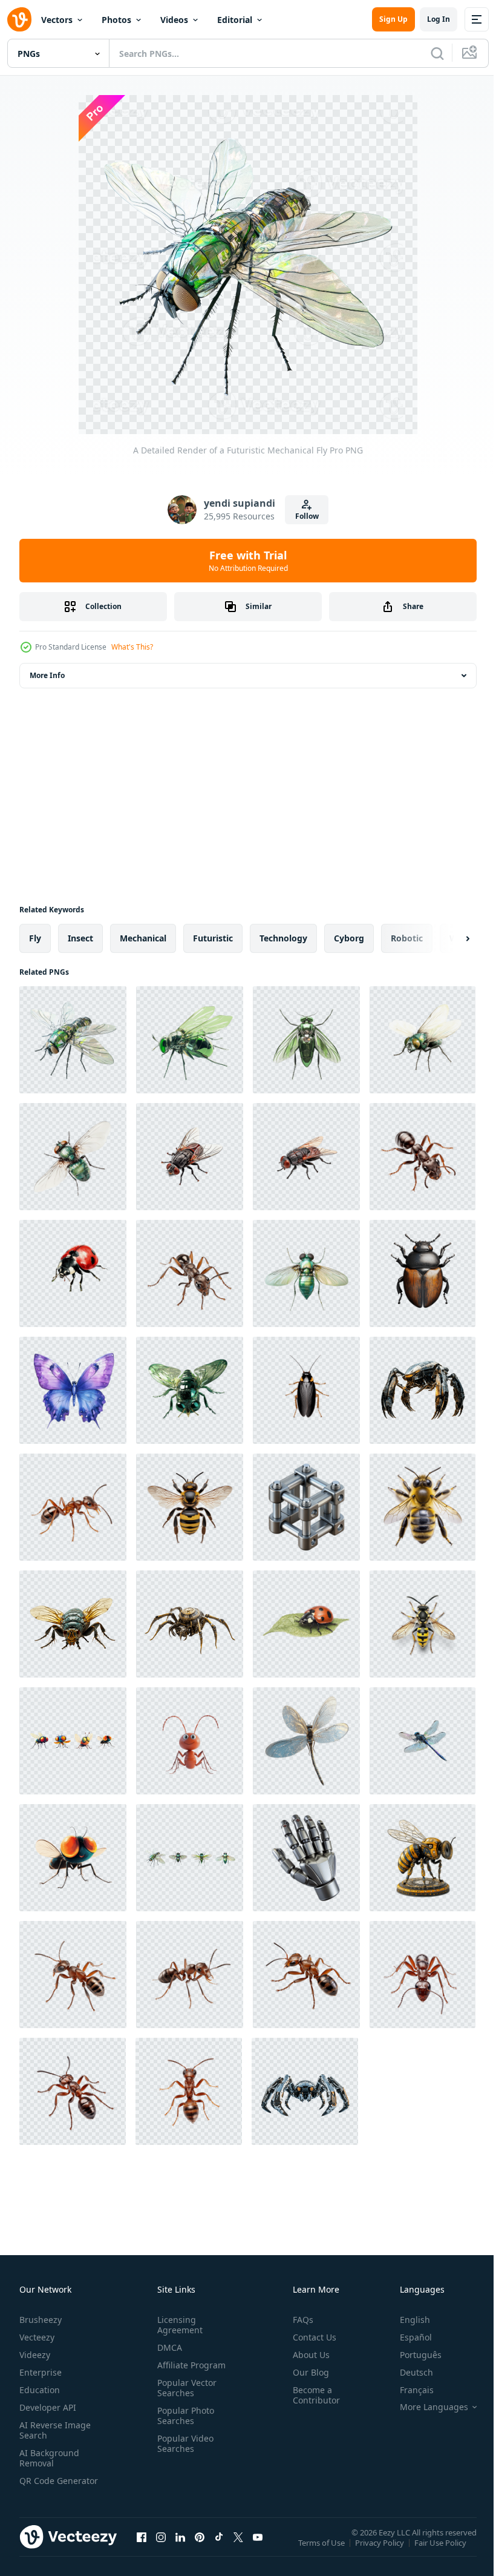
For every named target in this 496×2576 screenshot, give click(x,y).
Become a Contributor (312, 2395)
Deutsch (407, 2372)
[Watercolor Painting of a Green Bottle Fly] (423, 1040)
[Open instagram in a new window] (161, 2549)
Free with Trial (248, 561)
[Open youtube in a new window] (258, 2549)
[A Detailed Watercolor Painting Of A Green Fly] (73, 1157)
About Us (306, 2355)
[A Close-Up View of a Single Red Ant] (190, 1975)
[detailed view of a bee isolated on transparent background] (190, 1507)
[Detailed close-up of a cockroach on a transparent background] (306, 1390)
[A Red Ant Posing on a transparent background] (73, 1507)
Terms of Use (323, 2551)
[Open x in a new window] (238, 2549)
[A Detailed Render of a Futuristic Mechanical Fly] (73, 1040)
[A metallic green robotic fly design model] (190, 1040)
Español (407, 2337)
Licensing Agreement (178, 2325)
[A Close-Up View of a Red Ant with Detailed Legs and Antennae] (73, 2091)
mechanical (143, 938)
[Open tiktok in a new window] (219, 2549)
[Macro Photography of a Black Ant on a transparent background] (423, 1157)
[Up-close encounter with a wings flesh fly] (190, 1157)
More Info (47, 675)
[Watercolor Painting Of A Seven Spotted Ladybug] (73, 1273)
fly (35, 938)
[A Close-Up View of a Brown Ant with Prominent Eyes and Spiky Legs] (189, 2091)
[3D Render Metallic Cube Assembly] (306, 1507)
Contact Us (310, 2337)
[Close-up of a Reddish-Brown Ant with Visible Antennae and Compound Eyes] (190, 1273)
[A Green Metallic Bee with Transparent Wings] (190, 1390)
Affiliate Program (189, 2365)
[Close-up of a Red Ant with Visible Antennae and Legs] (423, 1975)
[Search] (437, 53)
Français (408, 2390)
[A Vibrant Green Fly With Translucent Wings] (306, 1273)
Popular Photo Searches (183, 2416)
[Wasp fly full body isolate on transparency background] (423, 1624)
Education (40, 2390)
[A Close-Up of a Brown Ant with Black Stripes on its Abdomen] (73, 1975)
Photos (116, 20)
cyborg (349, 938)
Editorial (235, 20)
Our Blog (306, 2372)
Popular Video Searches (183, 2443)
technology (283, 938)
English (406, 2320)
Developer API (48, 2407)
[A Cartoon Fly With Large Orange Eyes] (73, 1858)
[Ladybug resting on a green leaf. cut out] (306, 1624)
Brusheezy (41, 2320)
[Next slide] (448, 938)
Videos (174, 20)
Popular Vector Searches (184, 2388)
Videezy (35, 2355)
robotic (407, 938)
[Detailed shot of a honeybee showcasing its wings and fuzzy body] (423, 1507)
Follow (307, 516)
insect (80, 938)
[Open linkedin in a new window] (180, 2549)
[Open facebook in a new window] (142, 2549)
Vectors (57, 20)
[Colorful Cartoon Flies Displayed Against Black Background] (73, 1741)
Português (412, 2355)
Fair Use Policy (442, 2551)
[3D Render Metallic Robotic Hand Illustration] (306, 1858)
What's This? (132, 647)
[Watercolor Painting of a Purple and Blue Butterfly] (73, 1390)
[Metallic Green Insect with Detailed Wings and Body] (306, 1040)
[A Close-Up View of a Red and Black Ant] (306, 1975)
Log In (439, 19)
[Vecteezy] (19, 19)
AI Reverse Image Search (55, 2430)
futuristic (213, 938)
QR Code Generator (40, 2486)
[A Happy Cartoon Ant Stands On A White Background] (190, 1741)
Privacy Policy (381, 2551)
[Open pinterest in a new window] (200, 2549)
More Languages (425, 2407)
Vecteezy (37, 2337)
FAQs (298, 2320)
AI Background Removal (49, 2458)
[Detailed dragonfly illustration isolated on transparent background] (423, 1741)
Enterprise (41, 2372)
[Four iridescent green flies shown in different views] (190, 1858)
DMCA (167, 2347)
